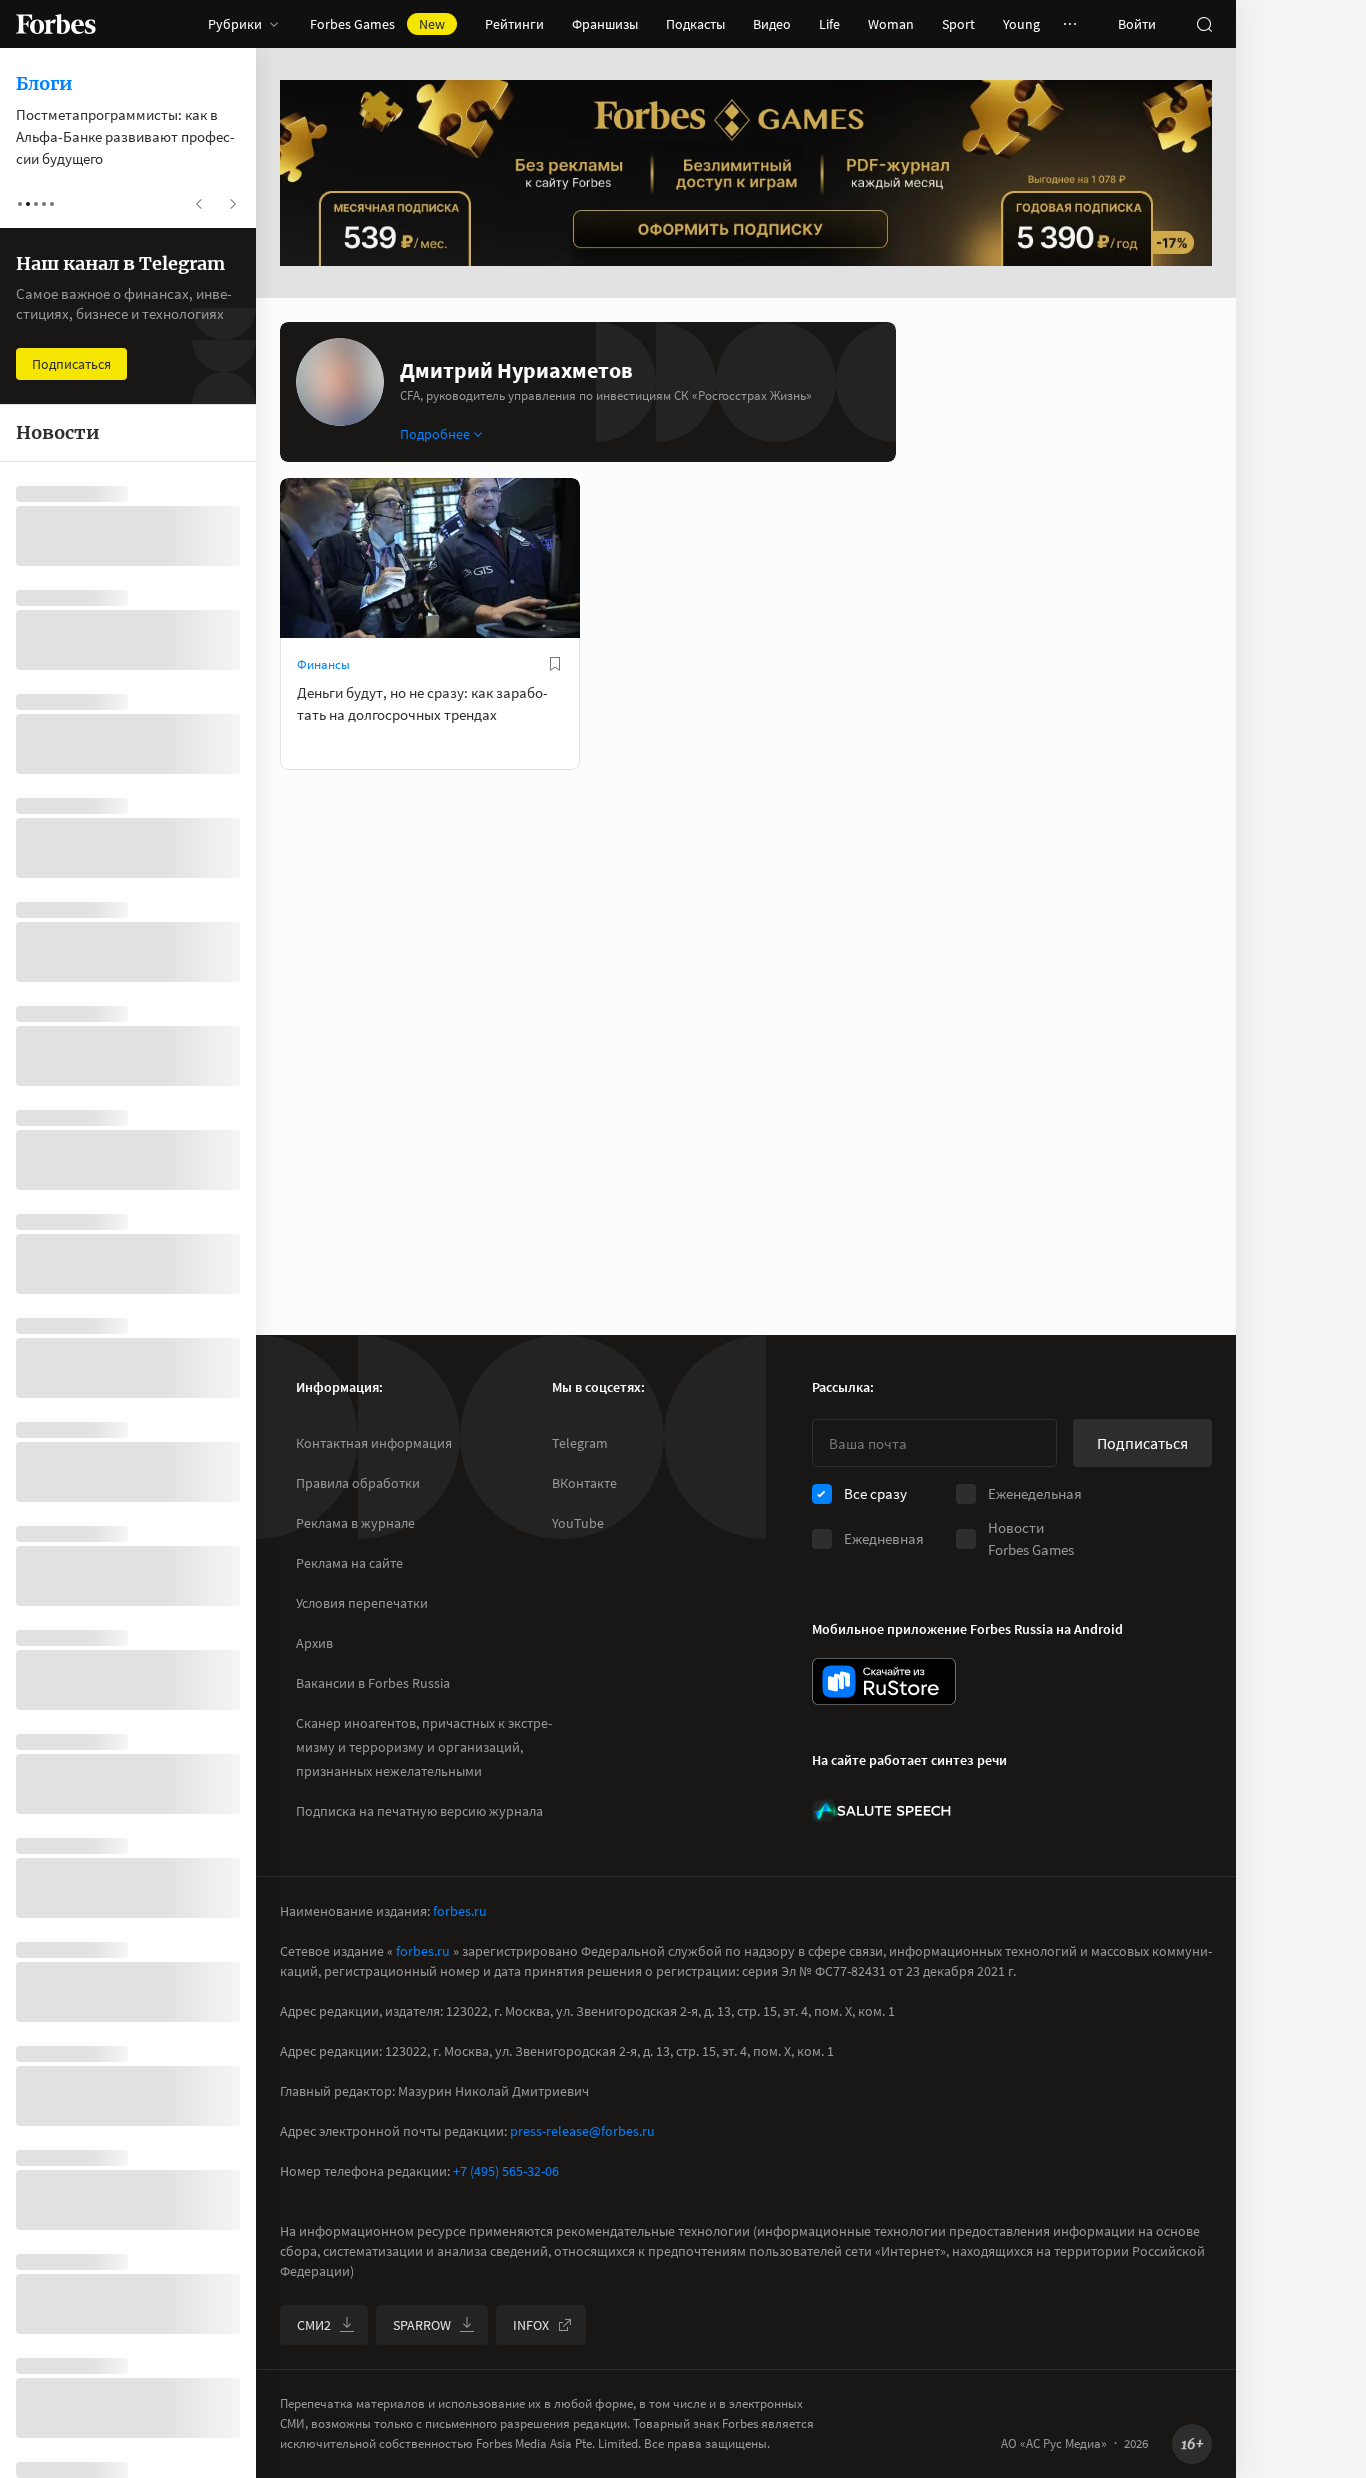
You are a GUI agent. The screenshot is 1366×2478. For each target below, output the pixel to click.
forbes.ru (460, 1911)
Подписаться (1142, 1443)
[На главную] (56, 24)
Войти (1137, 24)
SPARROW (422, 2325)
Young (1021, 24)
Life (829, 24)
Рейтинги (514, 24)
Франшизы (605, 24)
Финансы (323, 664)
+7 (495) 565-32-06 (506, 2171)
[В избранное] (555, 664)
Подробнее (435, 434)
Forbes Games (377, 24)
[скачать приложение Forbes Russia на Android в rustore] (884, 1681)
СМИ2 (314, 2325)
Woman (891, 24)
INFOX (531, 2325)
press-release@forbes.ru (582, 2131)
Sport (958, 24)
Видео (772, 24)
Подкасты (695, 24)
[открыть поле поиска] (1204, 24)
